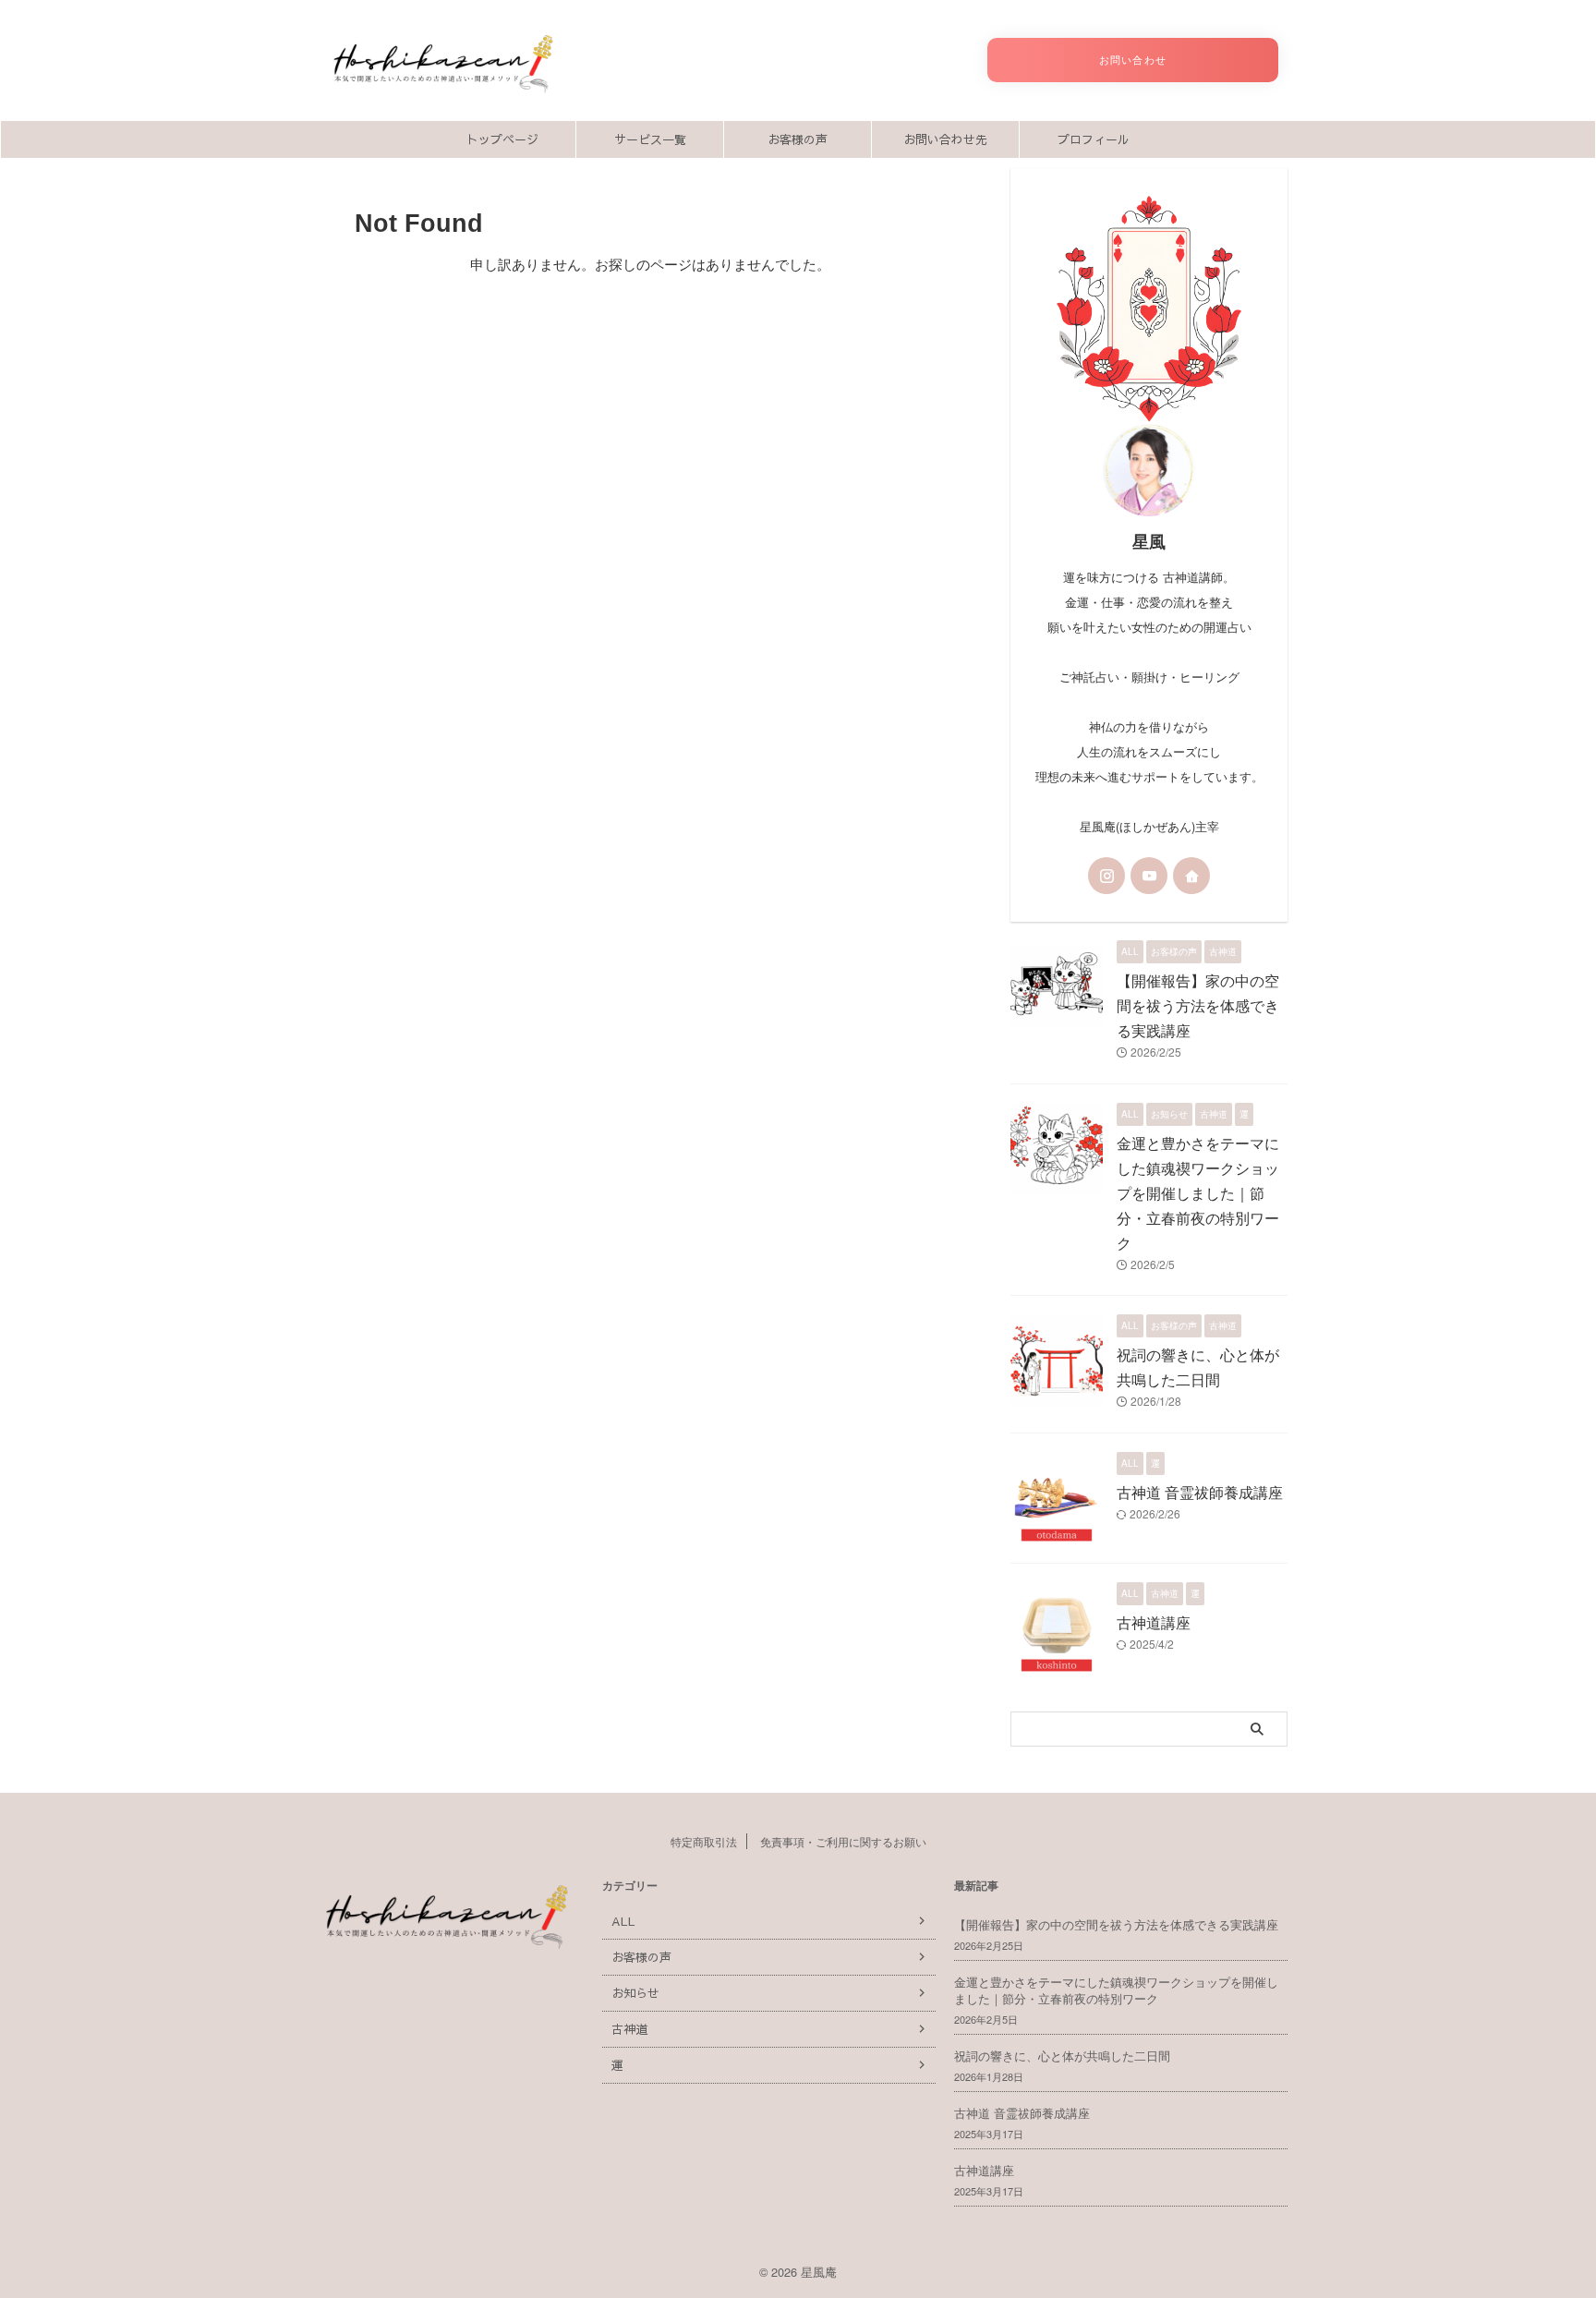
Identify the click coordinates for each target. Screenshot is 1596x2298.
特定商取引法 (704, 1841)
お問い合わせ (1132, 60)
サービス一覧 (650, 139)
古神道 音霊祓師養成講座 (1200, 1492)
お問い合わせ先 (945, 139)
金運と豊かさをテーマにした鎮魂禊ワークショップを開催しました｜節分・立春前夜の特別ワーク (1198, 1193)
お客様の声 (798, 139)
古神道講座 (1154, 1622)
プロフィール (1094, 139)
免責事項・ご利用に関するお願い (843, 1841)
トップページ (502, 139)
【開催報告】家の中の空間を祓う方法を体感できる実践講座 (1198, 1005)
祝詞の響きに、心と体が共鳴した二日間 (1062, 2056)
